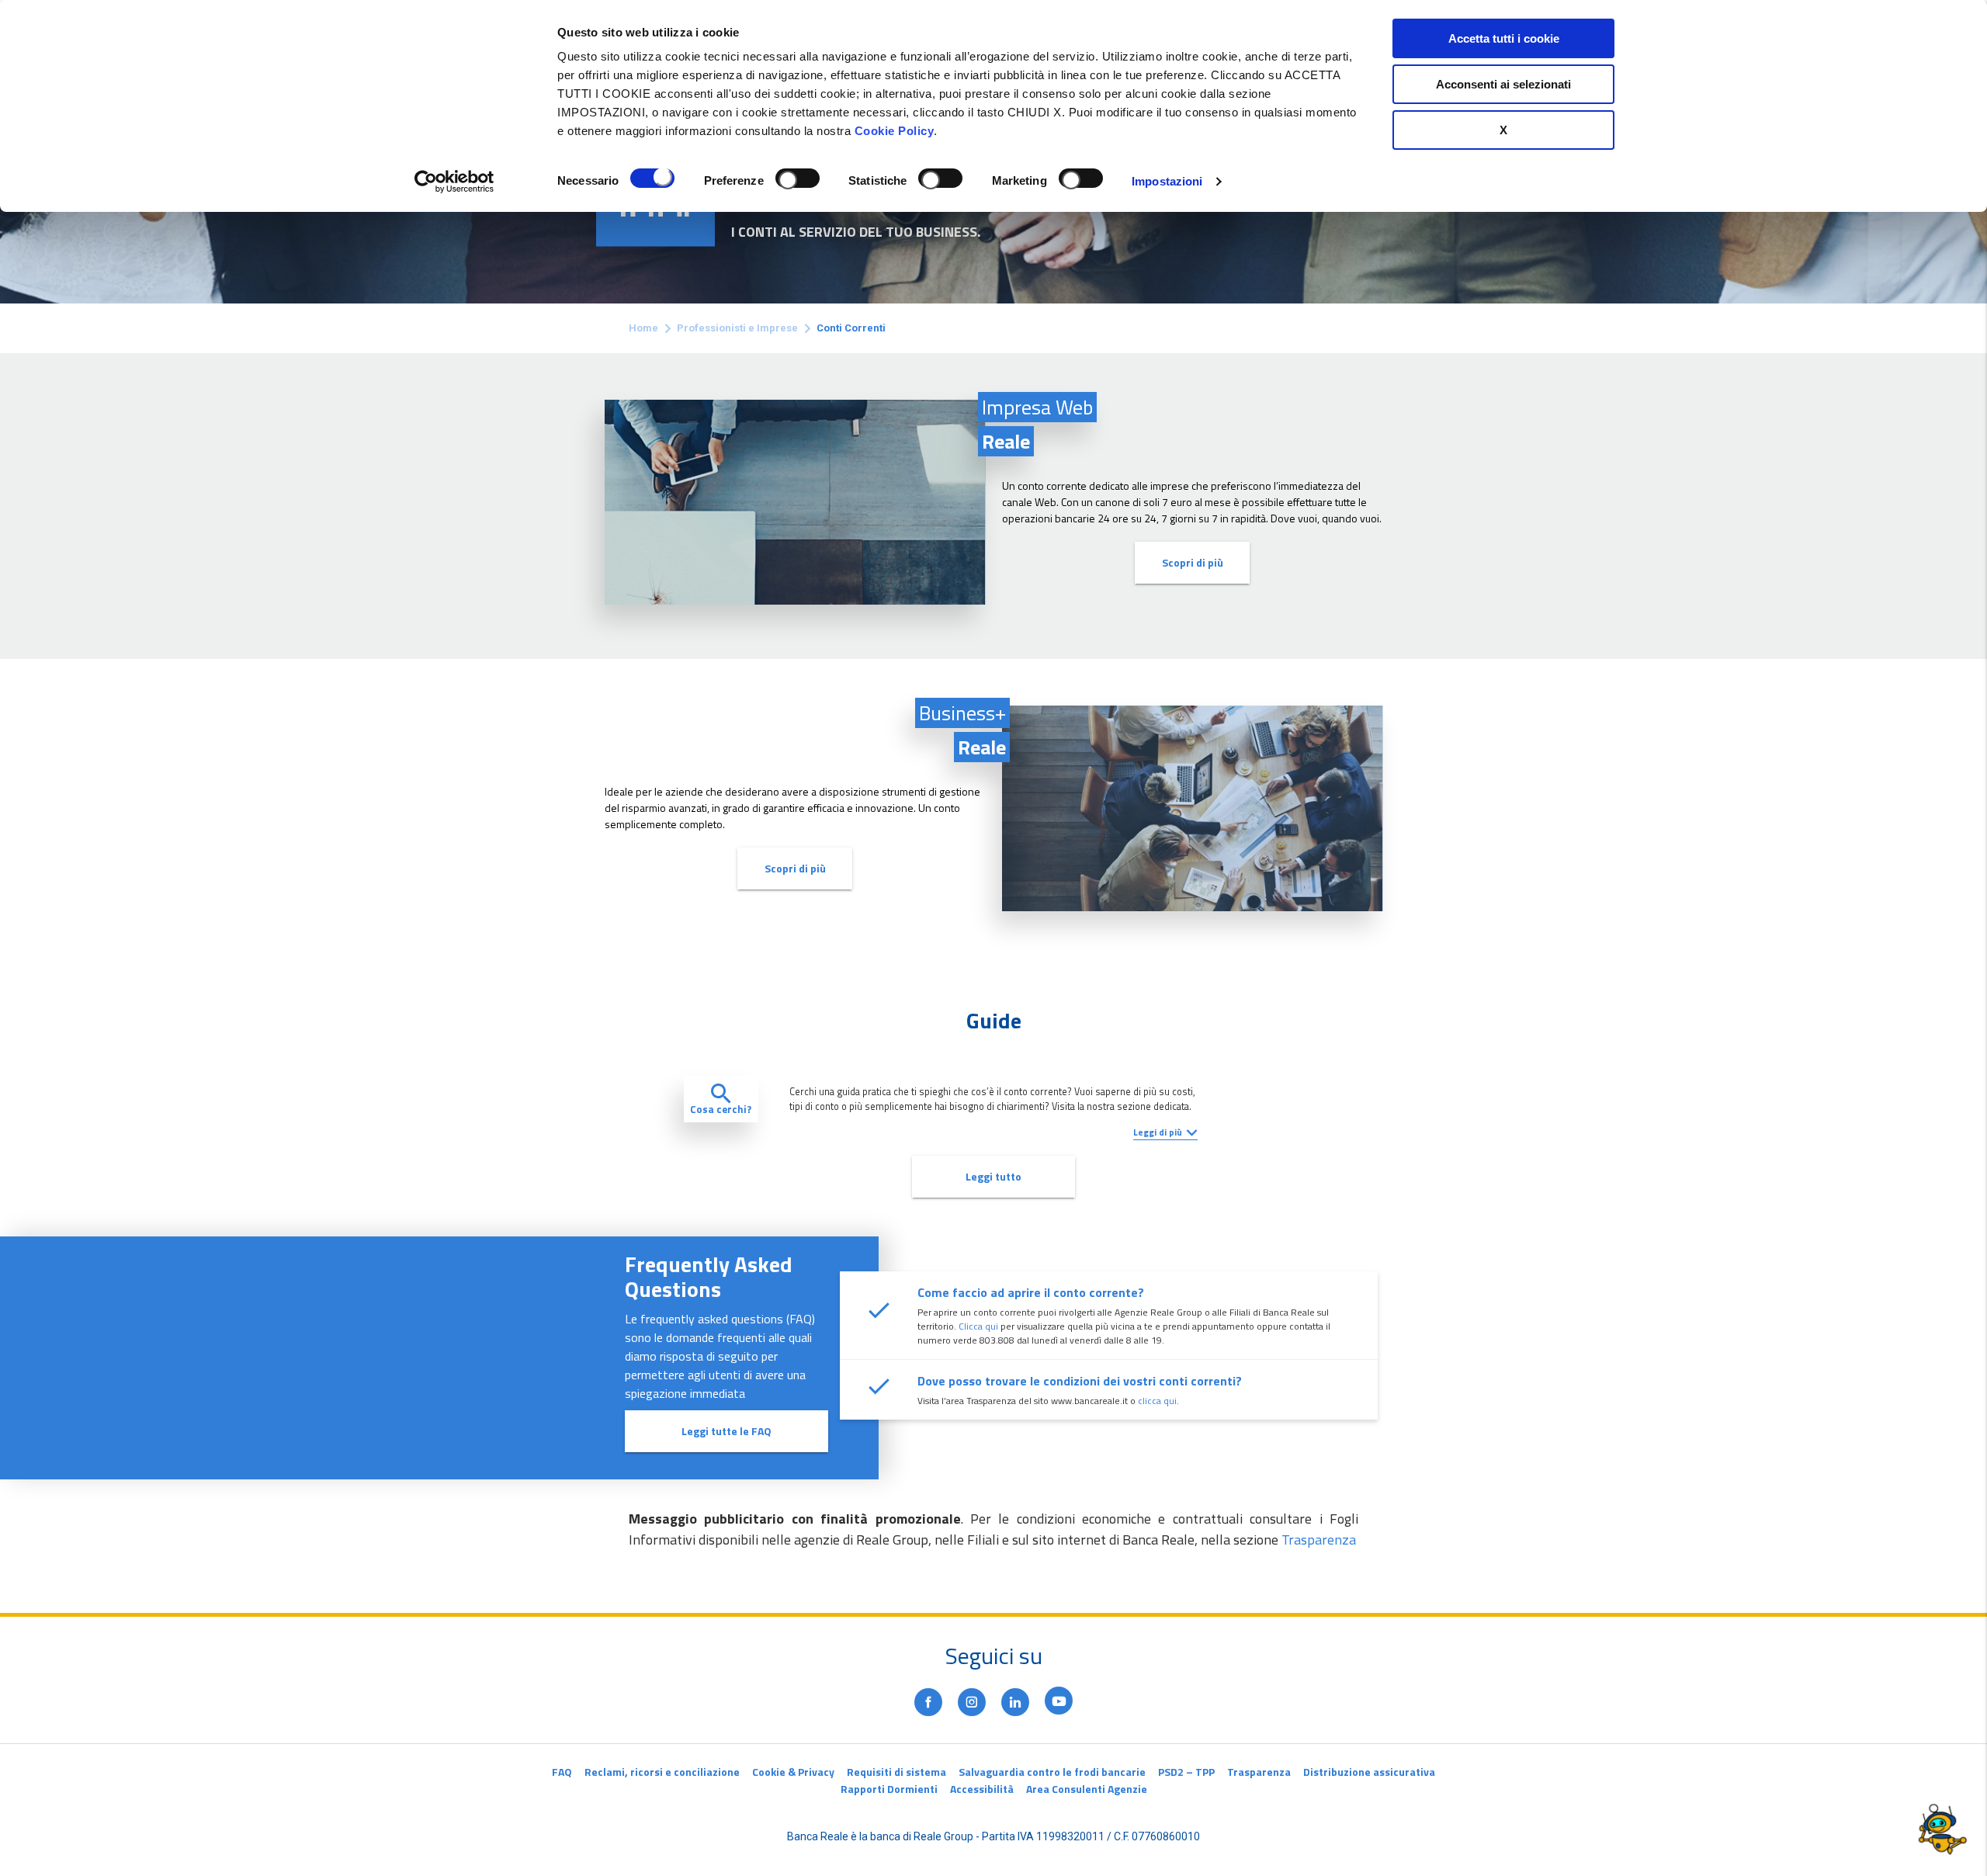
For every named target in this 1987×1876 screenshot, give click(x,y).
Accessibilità (982, 1789)
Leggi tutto (993, 1176)
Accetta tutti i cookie (1504, 38)
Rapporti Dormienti (889, 1789)
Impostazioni (1167, 181)
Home (643, 328)
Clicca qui (978, 1326)
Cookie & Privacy (793, 1772)
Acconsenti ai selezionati (1503, 84)
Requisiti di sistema (896, 1772)
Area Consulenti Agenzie (1087, 1789)
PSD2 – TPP (1186, 1772)
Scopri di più (1193, 562)
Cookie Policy (895, 131)
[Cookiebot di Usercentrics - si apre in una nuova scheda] (454, 182)
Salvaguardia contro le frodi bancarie (1052, 1772)
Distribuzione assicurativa (1369, 1772)
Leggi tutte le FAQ (726, 1431)
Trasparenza (1319, 1540)
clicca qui (1157, 1401)
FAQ (562, 1772)
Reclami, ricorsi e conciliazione (662, 1772)
